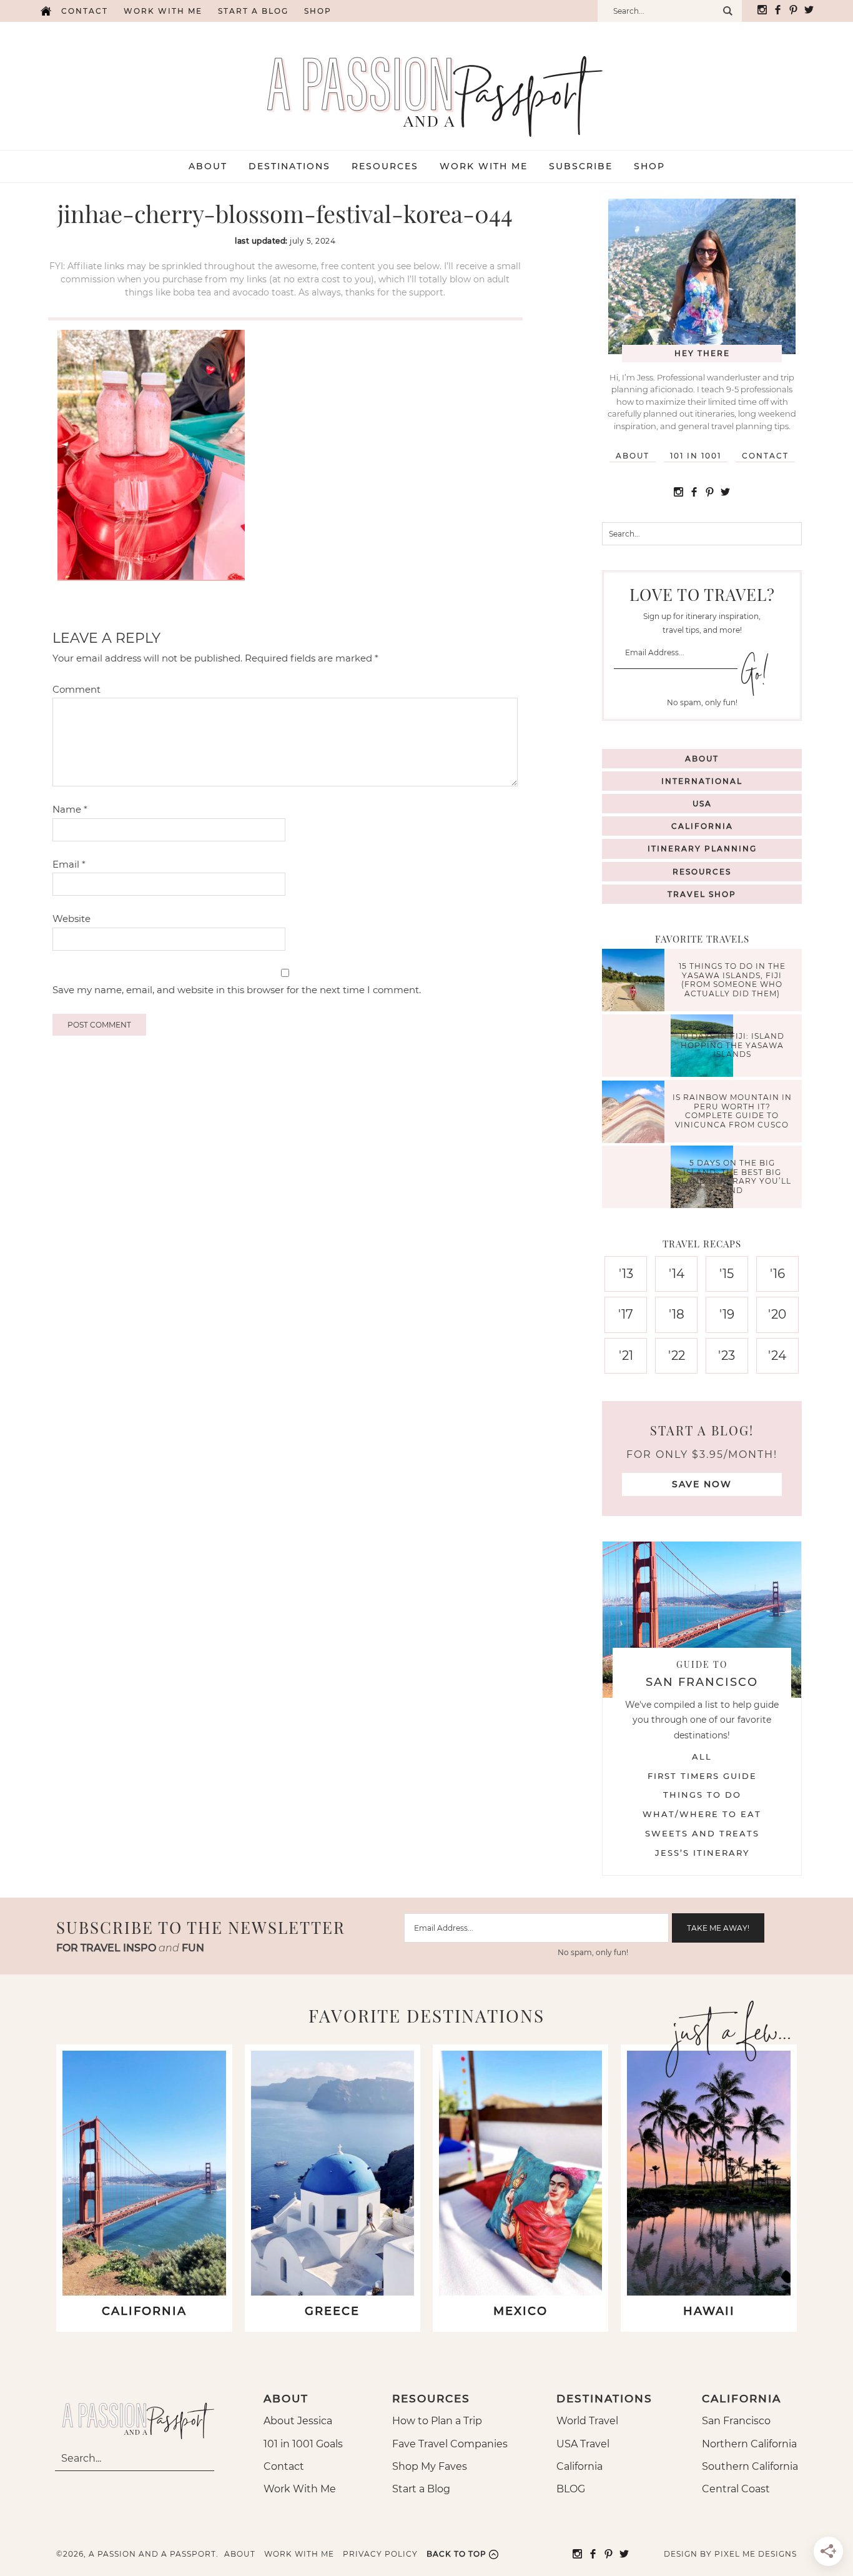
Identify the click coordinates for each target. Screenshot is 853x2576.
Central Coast (736, 2489)
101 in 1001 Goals (303, 2444)
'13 (626, 1274)
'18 (677, 1314)
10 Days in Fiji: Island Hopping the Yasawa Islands (732, 1046)
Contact (85, 11)
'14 (677, 1274)
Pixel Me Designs (756, 2554)
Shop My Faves (430, 2466)
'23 (727, 1355)
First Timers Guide (702, 1776)
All (702, 1756)
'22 (677, 1355)
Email (69, 864)
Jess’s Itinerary (702, 1853)
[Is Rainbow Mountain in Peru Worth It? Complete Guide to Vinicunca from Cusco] (636, 1113)
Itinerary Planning (702, 849)
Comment (76, 689)
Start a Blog (253, 11)
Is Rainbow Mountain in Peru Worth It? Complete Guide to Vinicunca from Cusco (732, 1111)
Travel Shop (702, 894)
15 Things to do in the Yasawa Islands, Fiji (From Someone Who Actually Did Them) (732, 980)
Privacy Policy (380, 2554)
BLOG (571, 2489)
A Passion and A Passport (426, 84)
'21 (626, 1355)
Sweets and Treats (702, 1833)
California (702, 826)
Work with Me (163, 11)
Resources (702, 872)
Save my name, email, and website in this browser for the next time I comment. (237, 990)
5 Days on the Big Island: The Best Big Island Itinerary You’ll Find (732, 1177)
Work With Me (300, 2489)
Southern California (750, 2466)
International (702, 781)
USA (702, 804)
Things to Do (702, 1795)
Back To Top (456, 2554)
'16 (777, 1274)
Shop (318, 11)
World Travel (587, 2421)
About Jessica (298, 2421)
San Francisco (736, 2421)
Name (70, 809)
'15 (727, 1274)
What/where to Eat (702, 1814)
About (633, 456)
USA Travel (583, 2444)
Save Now (702, 1484)
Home (46, 11)
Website (71, 919)
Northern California (749, 2444)
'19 (727, 1314)
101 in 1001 (696, 456)
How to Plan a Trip (437, 2421)
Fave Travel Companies (450, 2444)
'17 (626, 1314)
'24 (777, 1355)
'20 (777, 1314)
